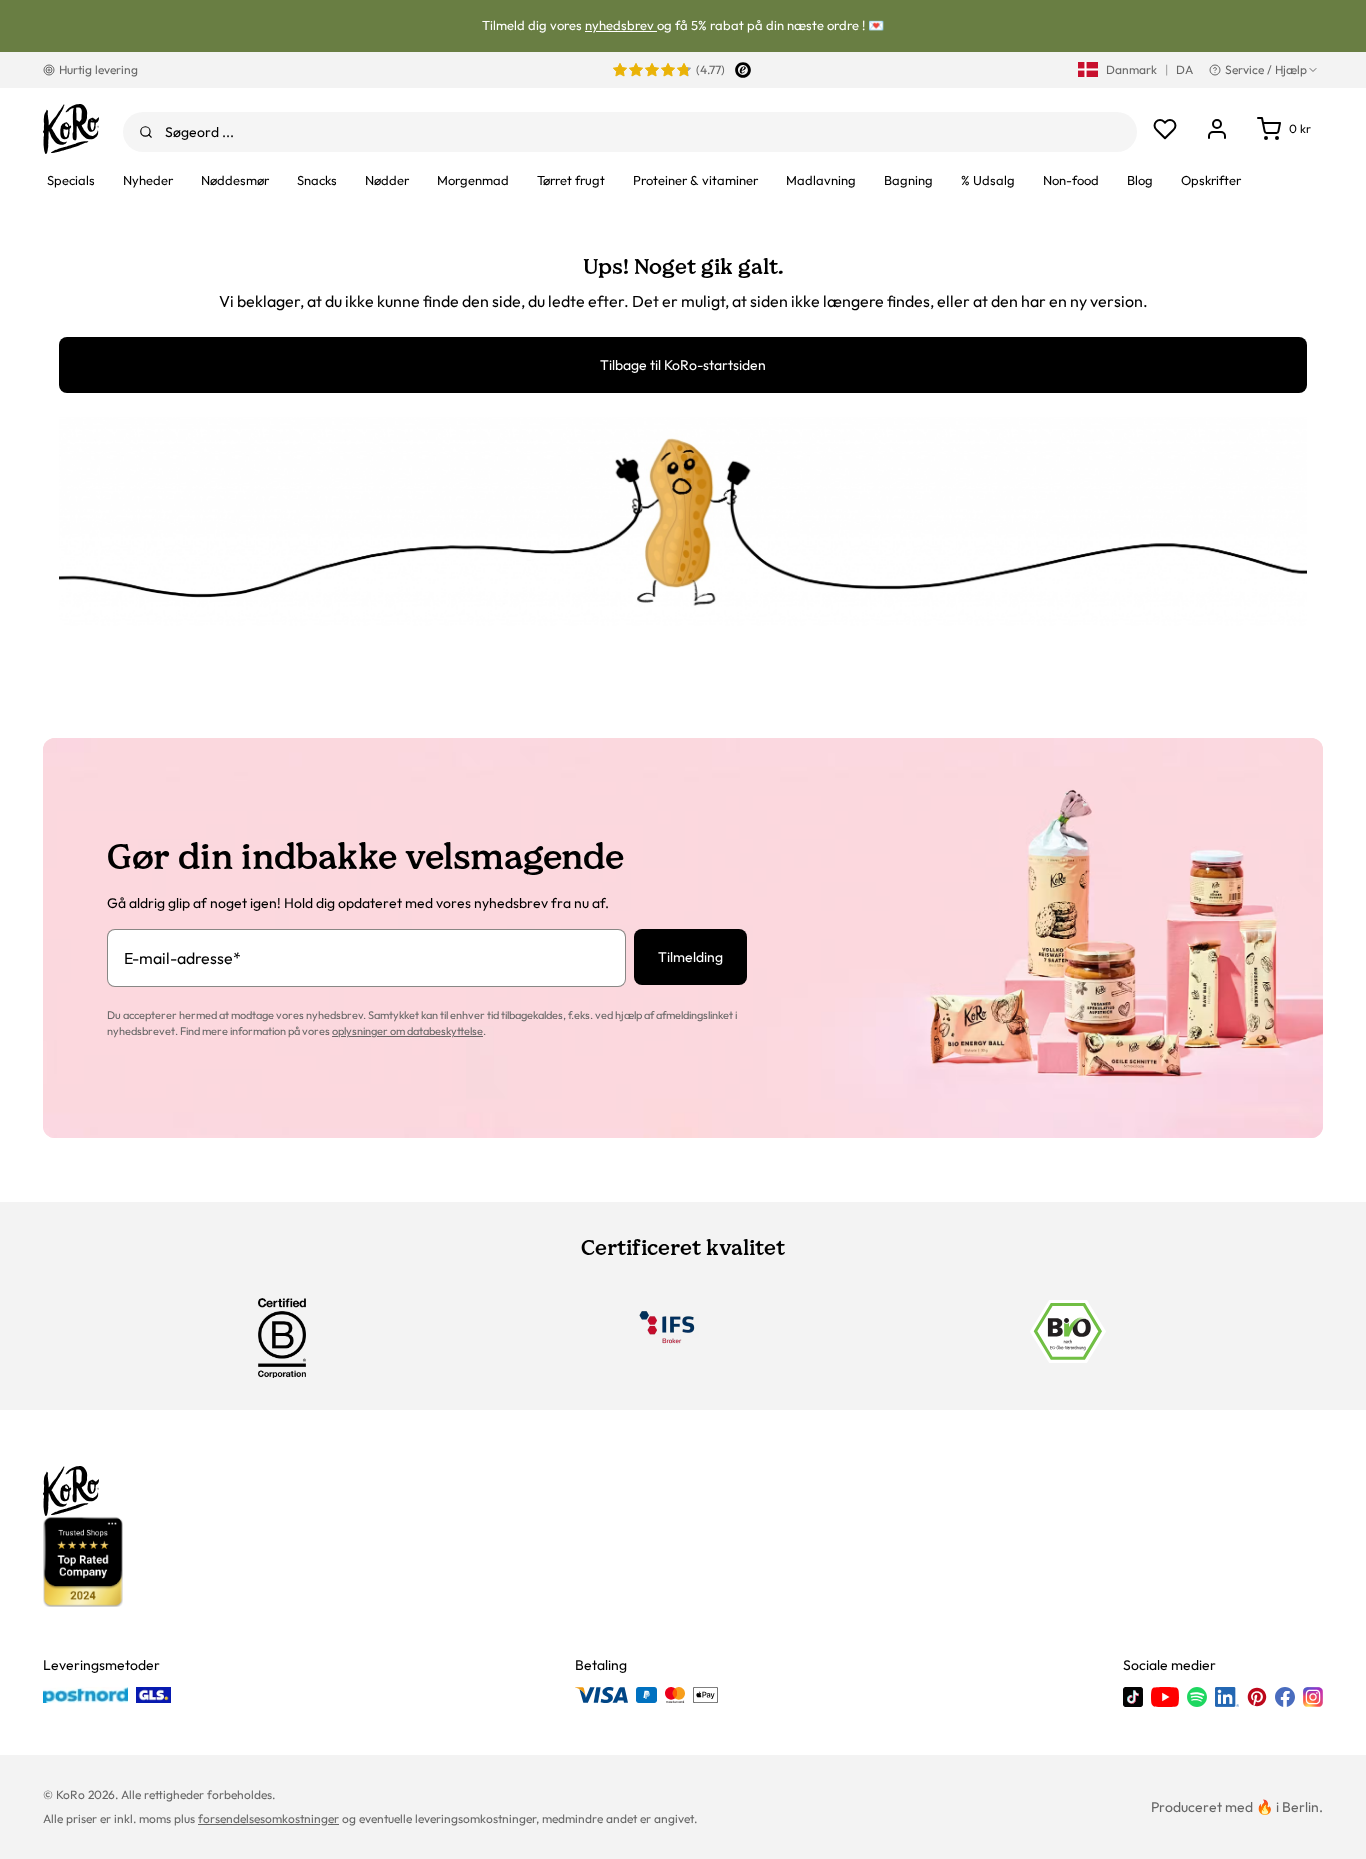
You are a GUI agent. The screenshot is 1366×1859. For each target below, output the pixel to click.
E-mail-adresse (182, 958)
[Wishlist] (1165, 129)
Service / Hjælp (1266, 69)
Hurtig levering (98, 69)
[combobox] (630, 132)
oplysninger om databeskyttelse (407, 1031)
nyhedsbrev (621, 25)
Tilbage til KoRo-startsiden (683, 365)
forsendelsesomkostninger (268, 1818)
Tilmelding (690, 957)
